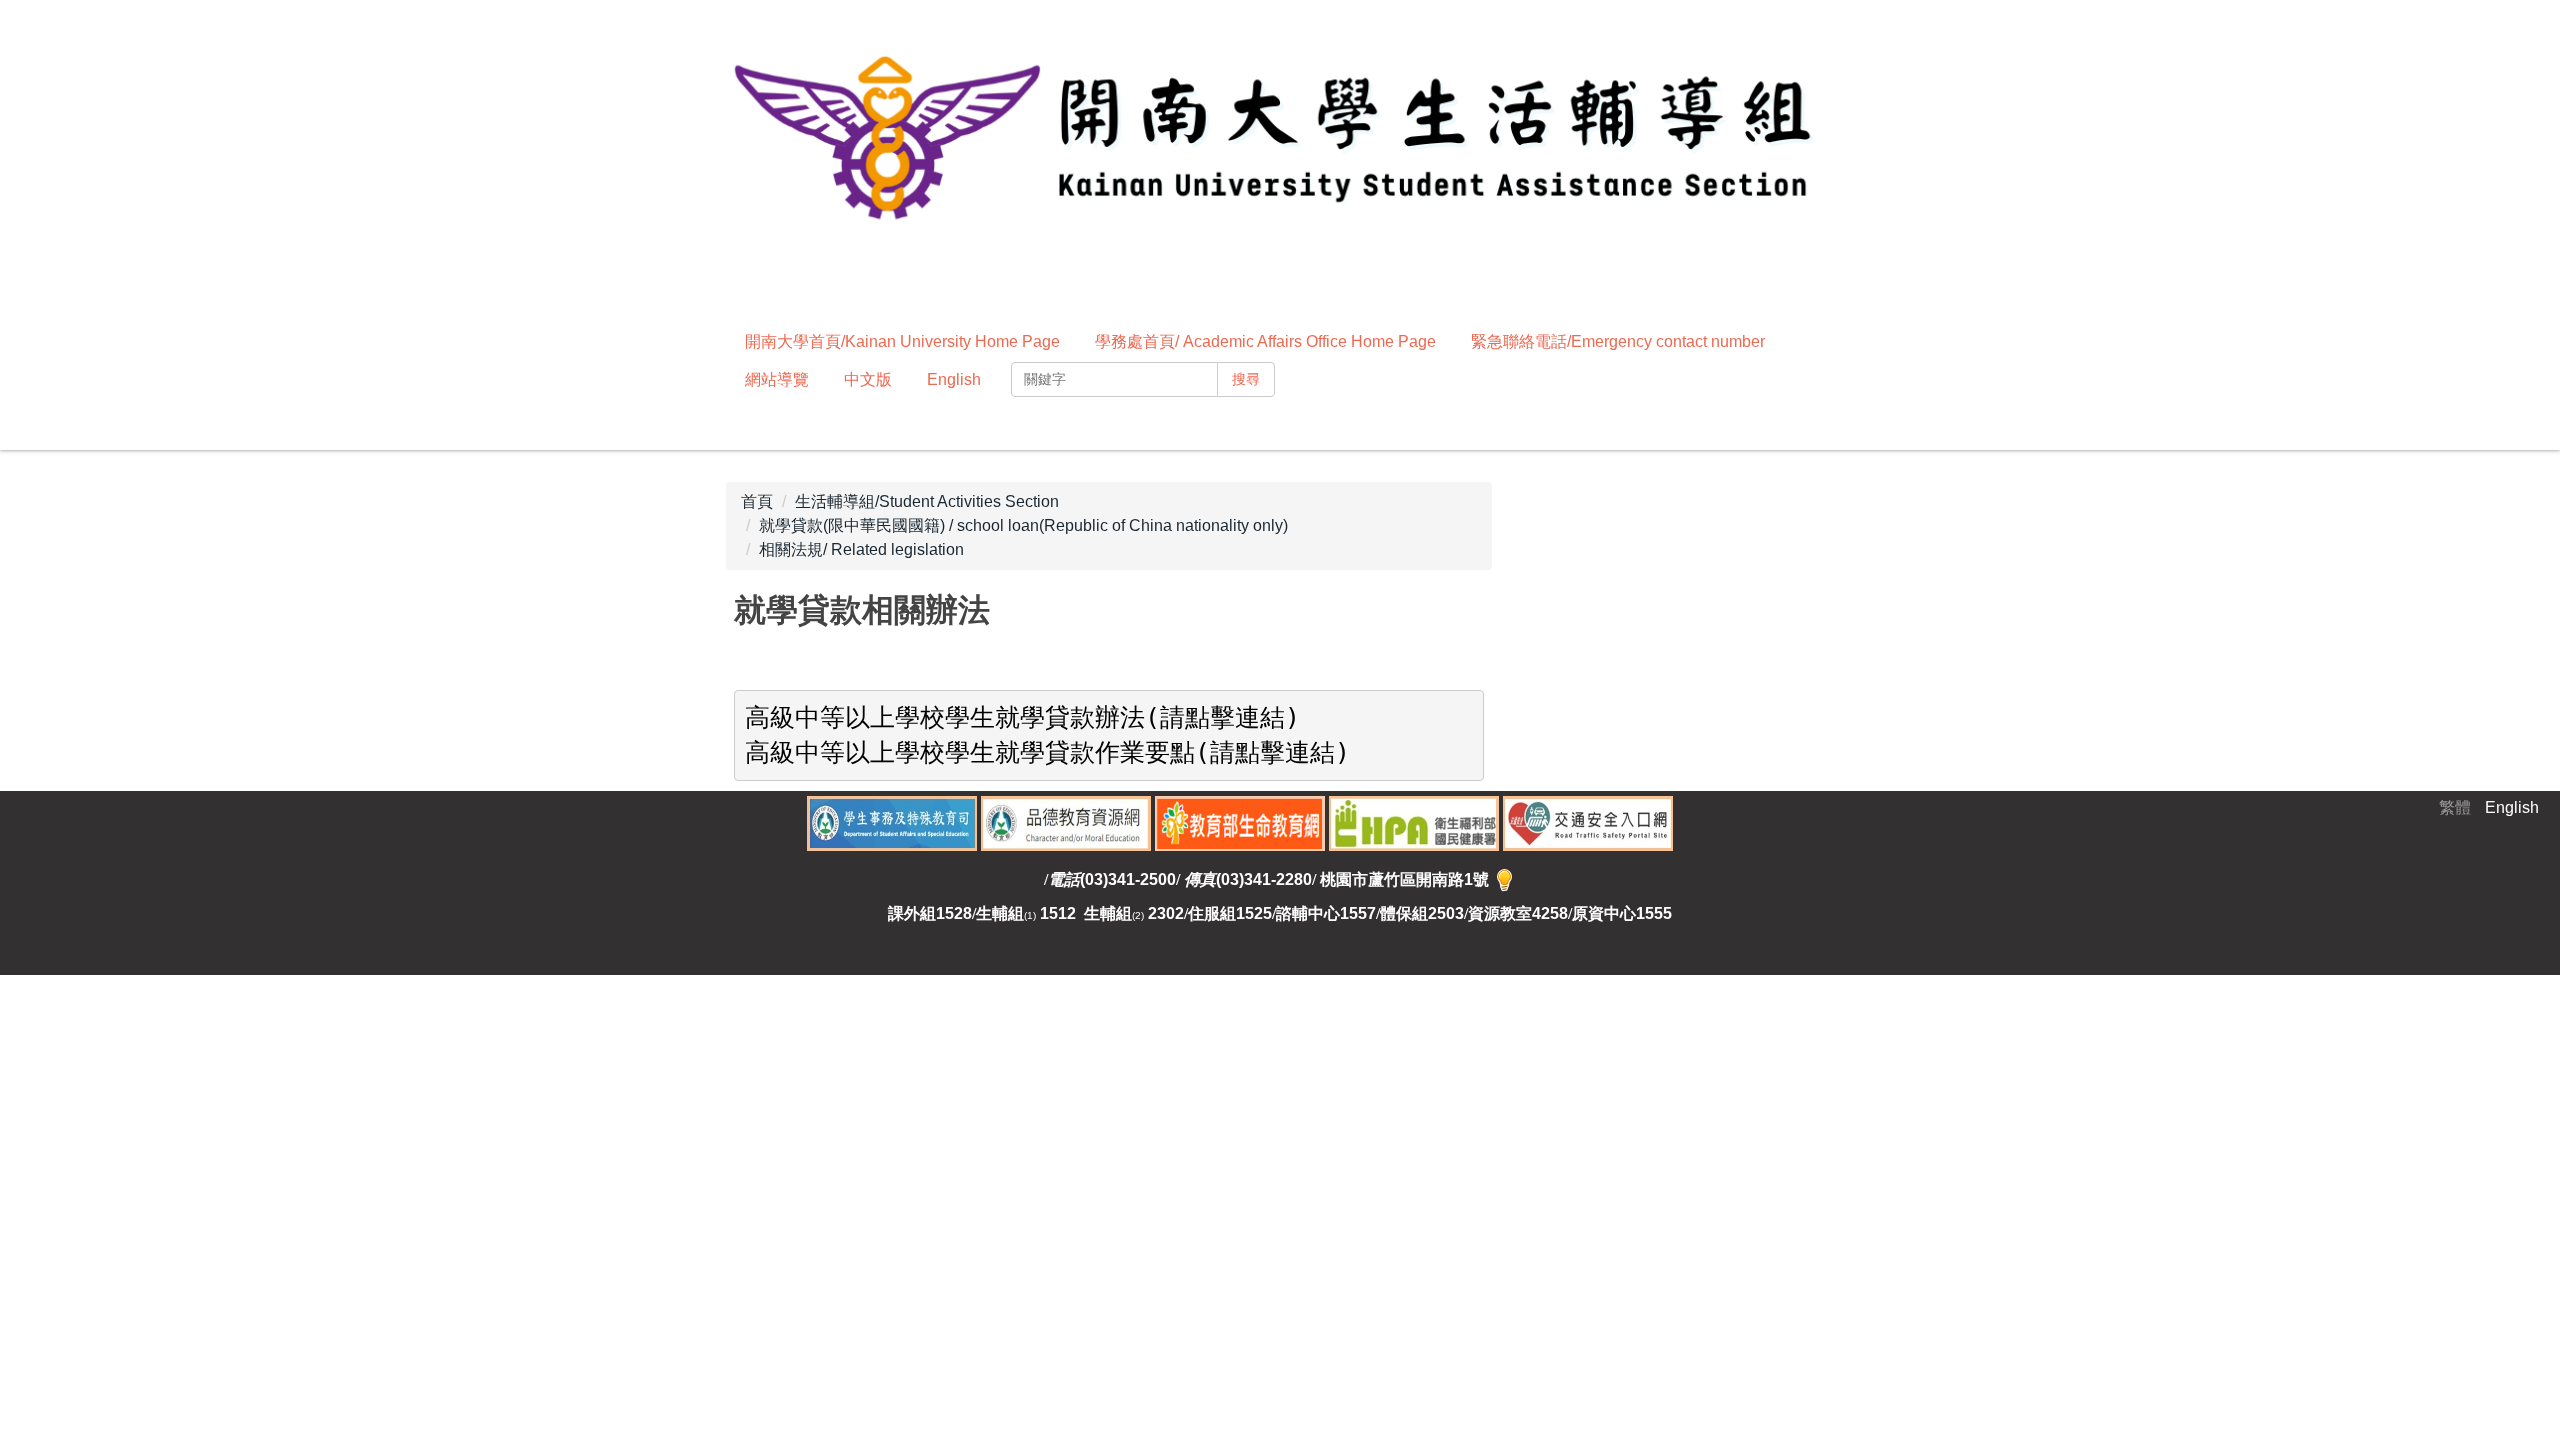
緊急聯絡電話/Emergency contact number (1618, 341)
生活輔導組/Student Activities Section (927, 501)
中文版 (868, 379)
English (954, 379)
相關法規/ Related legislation (861, 549)
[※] (1504, 879)
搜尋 (1246, 379)
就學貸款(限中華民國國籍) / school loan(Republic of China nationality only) (1023, 525)
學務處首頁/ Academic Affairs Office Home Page (1265, 341)
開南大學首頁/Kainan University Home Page (902, 341)
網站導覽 (777, 379)
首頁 (757, 501)
